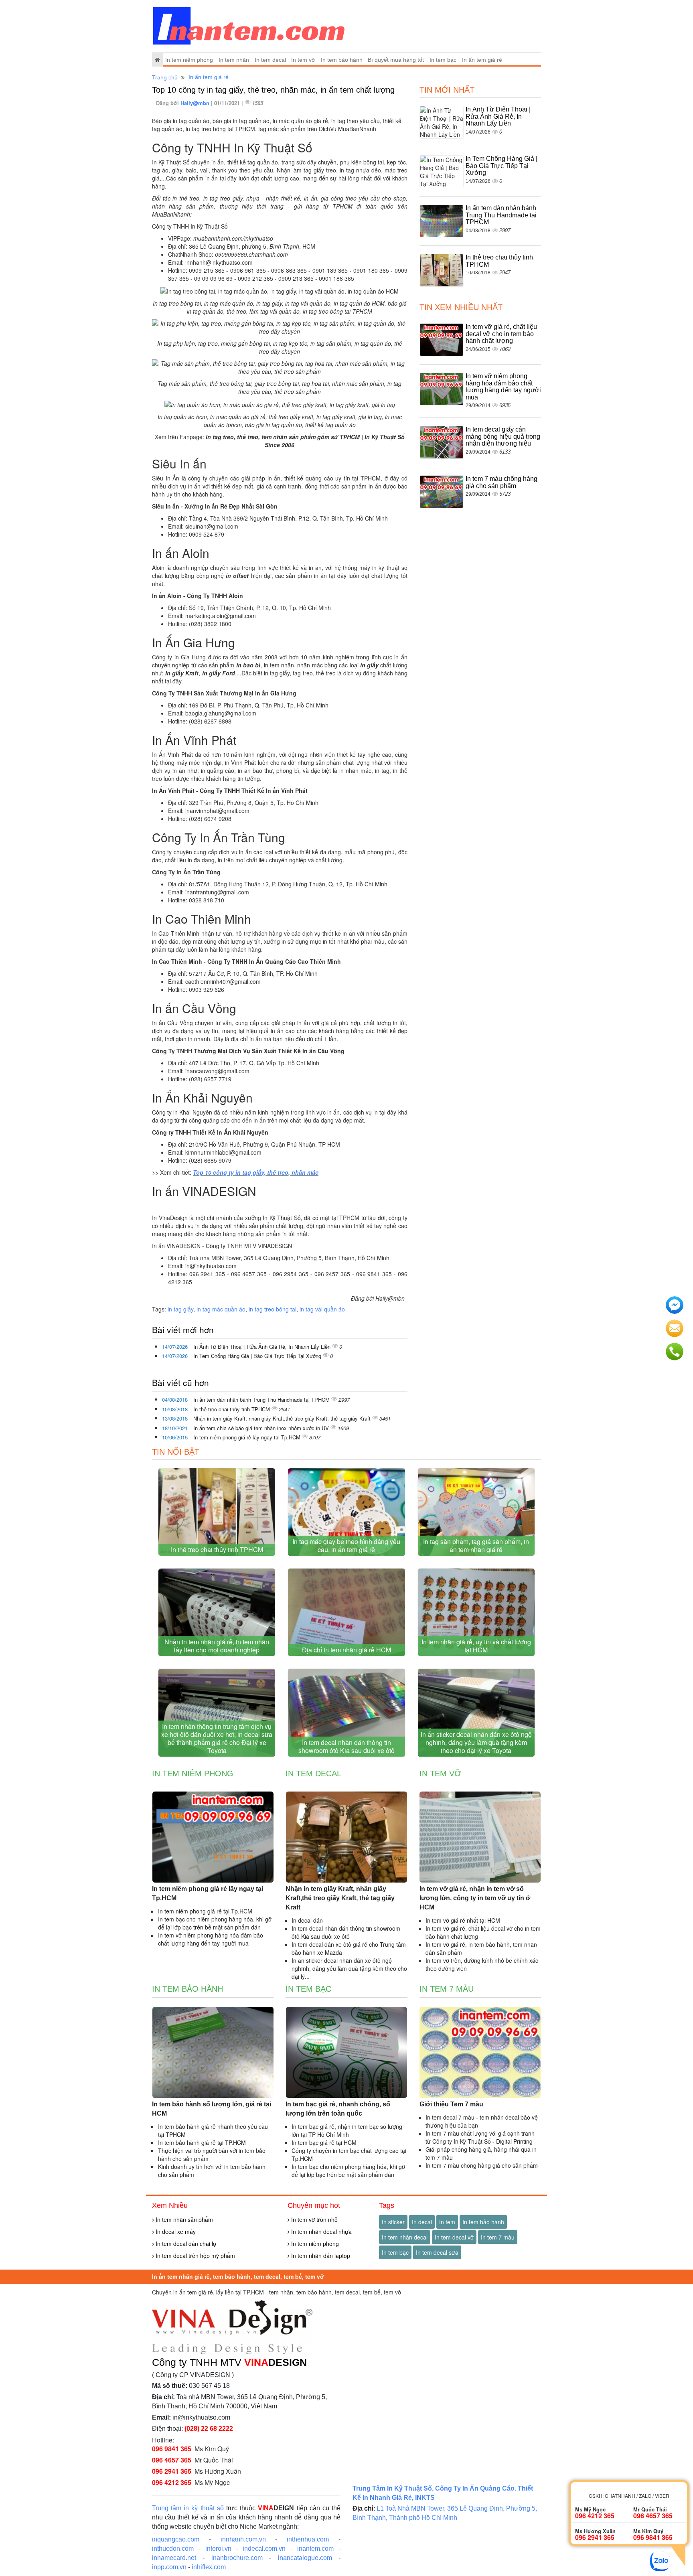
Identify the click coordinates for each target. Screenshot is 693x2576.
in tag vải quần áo (322, 1309)
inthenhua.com (308, 2539)
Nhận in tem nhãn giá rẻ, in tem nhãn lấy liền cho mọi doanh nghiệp (217, 1646)
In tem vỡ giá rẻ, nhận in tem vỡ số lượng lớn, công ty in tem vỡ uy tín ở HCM (475, 1898)
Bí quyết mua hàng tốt (396, 60)
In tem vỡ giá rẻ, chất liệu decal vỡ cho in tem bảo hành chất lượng (501, 334)
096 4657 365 (172, 2460)
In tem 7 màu (447, 1989)
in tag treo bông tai (273, 1309)
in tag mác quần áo (221, 1309)
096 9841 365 (172, 2449)
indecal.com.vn (264, 2549)
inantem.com (315, 2549)
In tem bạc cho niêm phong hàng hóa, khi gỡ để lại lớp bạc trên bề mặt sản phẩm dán (215, 1923)
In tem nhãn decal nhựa (321, 2231)
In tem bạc (443, 60)
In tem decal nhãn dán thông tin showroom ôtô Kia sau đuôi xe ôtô (346, 1746)
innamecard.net (174, 2558)
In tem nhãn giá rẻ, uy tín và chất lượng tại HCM (476, 1646)
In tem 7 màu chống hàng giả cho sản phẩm (502, 482)
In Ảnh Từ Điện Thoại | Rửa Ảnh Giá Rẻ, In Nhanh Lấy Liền (263, 1347)
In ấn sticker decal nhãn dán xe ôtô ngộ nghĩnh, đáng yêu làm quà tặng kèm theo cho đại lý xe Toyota (476, 1742)
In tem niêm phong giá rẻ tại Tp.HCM (205, 1911)
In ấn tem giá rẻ (482, 60)
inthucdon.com (173, 2549)
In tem (447, 2222)
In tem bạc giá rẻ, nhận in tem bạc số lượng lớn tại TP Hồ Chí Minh (347, 2130)
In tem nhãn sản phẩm (183, 2219)
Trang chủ (165, 77)
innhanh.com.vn (243, 2539)
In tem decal (270, 60)
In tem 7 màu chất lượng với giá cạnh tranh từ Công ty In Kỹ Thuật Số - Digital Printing (480, 2137)
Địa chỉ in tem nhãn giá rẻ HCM (346, 1650)
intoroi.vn (218, 2549)
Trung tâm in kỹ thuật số (188, 2508)
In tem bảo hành (342, 60)
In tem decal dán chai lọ (185, 2244)
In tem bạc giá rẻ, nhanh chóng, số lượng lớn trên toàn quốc (338, 2109)
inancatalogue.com (305, 2558)
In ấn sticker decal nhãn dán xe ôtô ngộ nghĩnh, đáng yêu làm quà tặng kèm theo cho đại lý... (349, 1968)
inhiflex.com (209, 2567)
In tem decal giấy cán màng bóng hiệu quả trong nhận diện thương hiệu (503, 436)
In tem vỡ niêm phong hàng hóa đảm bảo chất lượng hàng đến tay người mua (503, 387)
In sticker (393, 2222)
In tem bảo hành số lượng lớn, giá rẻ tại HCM (212, 2109)
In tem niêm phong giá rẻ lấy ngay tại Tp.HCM (248, 1437)
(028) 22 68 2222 (209, 2429)
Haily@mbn (196, 103)
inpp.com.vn (169, 2567)
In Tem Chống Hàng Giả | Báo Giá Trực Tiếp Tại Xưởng (258, 1356)
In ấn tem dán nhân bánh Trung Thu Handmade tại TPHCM (262, 1399)
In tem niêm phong (189, 60)
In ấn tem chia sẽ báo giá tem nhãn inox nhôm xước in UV (262, 1428)
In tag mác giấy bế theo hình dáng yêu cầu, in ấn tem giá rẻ (346, 1545)
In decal (422, 2222)
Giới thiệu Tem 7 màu (451, 2104)
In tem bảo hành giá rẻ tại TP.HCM (202, 2142)
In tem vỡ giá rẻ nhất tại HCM (463, 1920)
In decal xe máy (175, 2231)
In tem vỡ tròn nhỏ (314, 2219)
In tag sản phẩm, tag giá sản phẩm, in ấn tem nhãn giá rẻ (476, 1545)
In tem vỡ (303, 60)
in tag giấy (180, 1309)
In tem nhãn (234, 60)
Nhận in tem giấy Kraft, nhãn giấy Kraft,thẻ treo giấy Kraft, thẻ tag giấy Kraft (283, 1418)
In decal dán (307, 1920)
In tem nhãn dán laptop (320, 2256)
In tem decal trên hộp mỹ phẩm (195, 2256)
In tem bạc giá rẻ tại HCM (324, 2142)
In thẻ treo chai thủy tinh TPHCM (232, 1409)
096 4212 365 (172, 2482)
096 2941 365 (172, 2471)
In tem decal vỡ (454, 2237)
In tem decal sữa (437, 2252)
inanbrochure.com (237, 2558)
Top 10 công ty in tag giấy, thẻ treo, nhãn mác (256, 1172)
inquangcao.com (176, 2539)
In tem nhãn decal (405, 2237)
